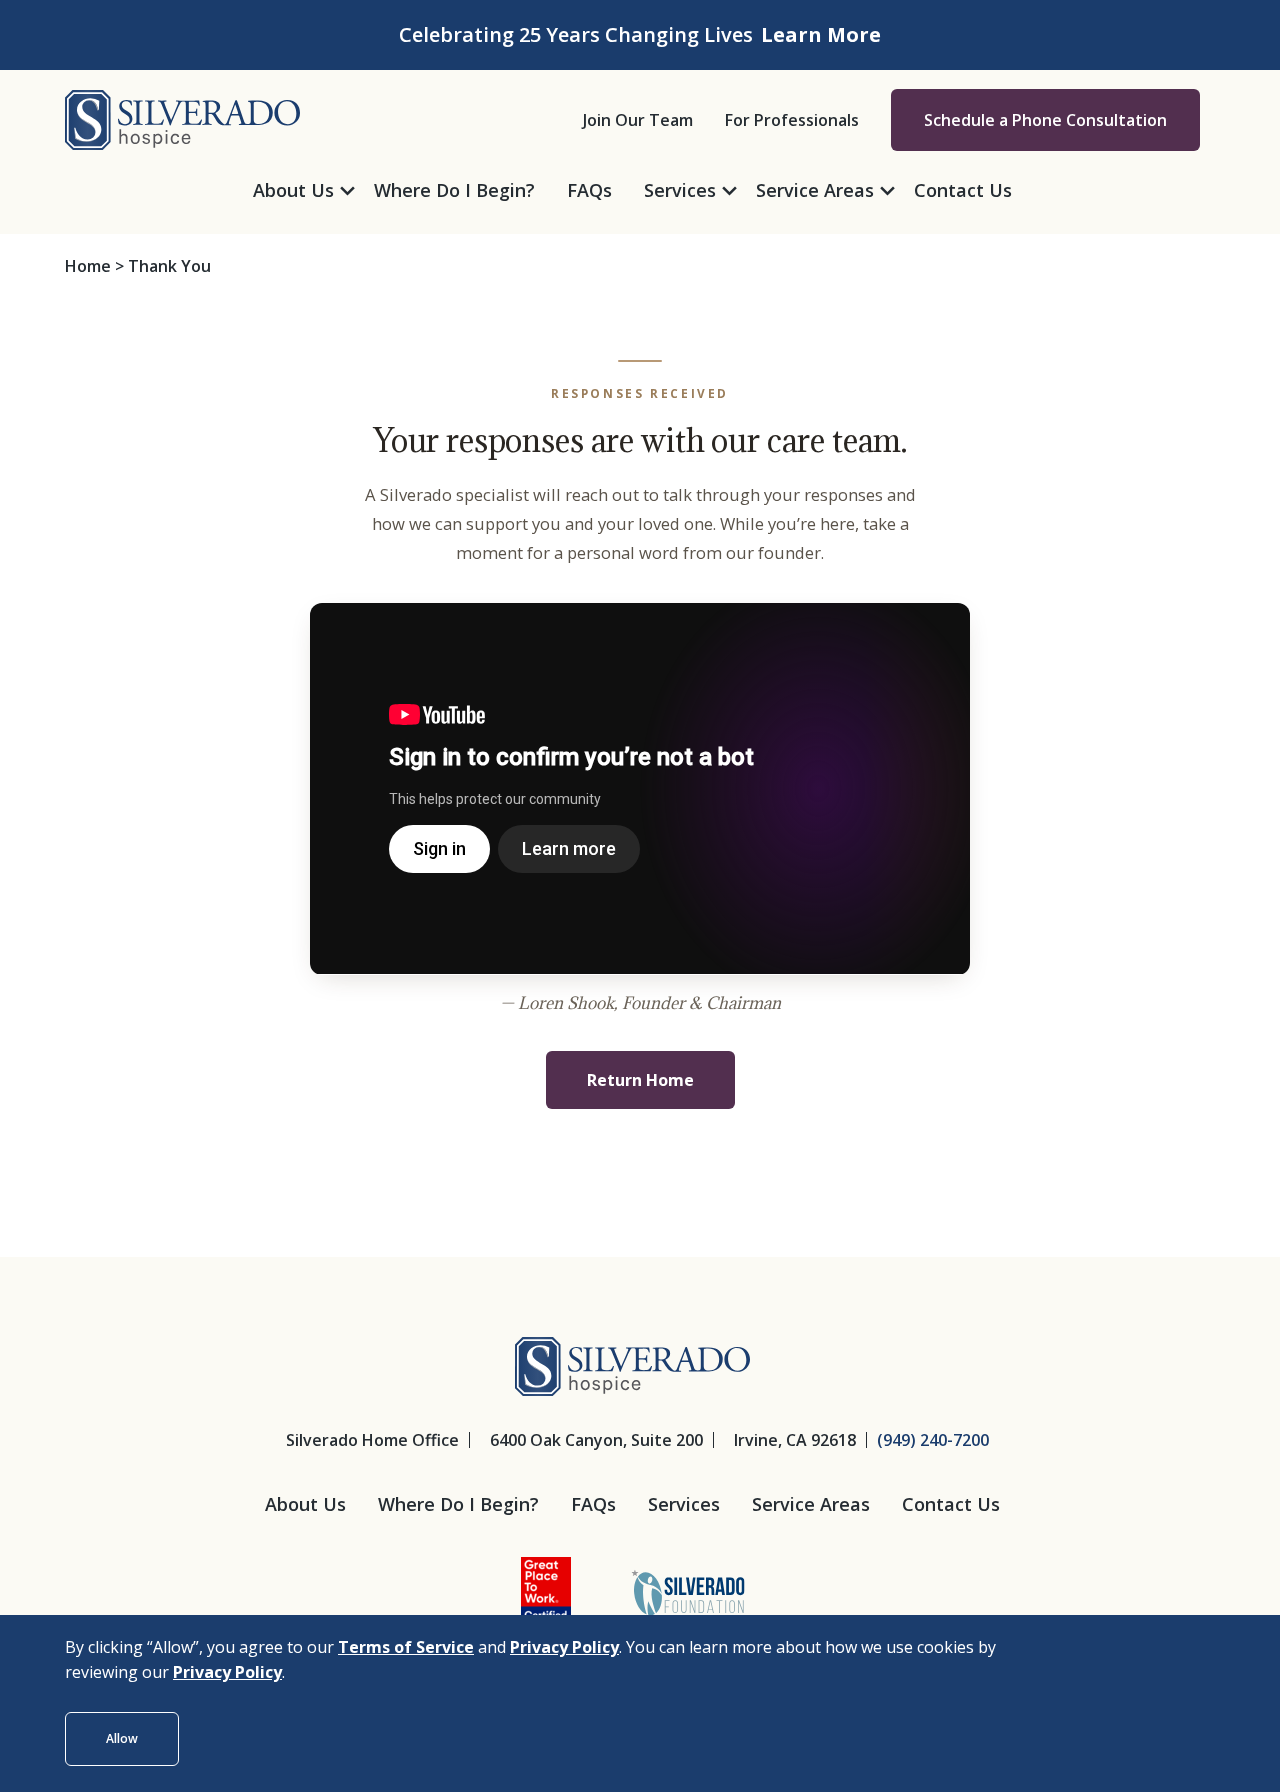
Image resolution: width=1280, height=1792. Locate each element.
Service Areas (811, 1504)
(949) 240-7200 (933, 1440)
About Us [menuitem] (293, 190)
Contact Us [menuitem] (963, 190)
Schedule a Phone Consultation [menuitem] (1045, 120)
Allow (122, 1738)
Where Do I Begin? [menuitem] (454, 190)
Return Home (640, 1080)
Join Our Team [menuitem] (638, 120)
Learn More (821, 34)
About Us (305, 1504)
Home (88, 266)
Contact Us (951, 1504)
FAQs (593, 1504)
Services (684, 1504)
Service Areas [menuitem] (815, 190)
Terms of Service (406, 1647)
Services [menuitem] (680, 190)
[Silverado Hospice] (182, 118)
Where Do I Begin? (458, 1504)
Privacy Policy (564, 1647)
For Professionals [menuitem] (792, 120)
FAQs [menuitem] (589, 190)
